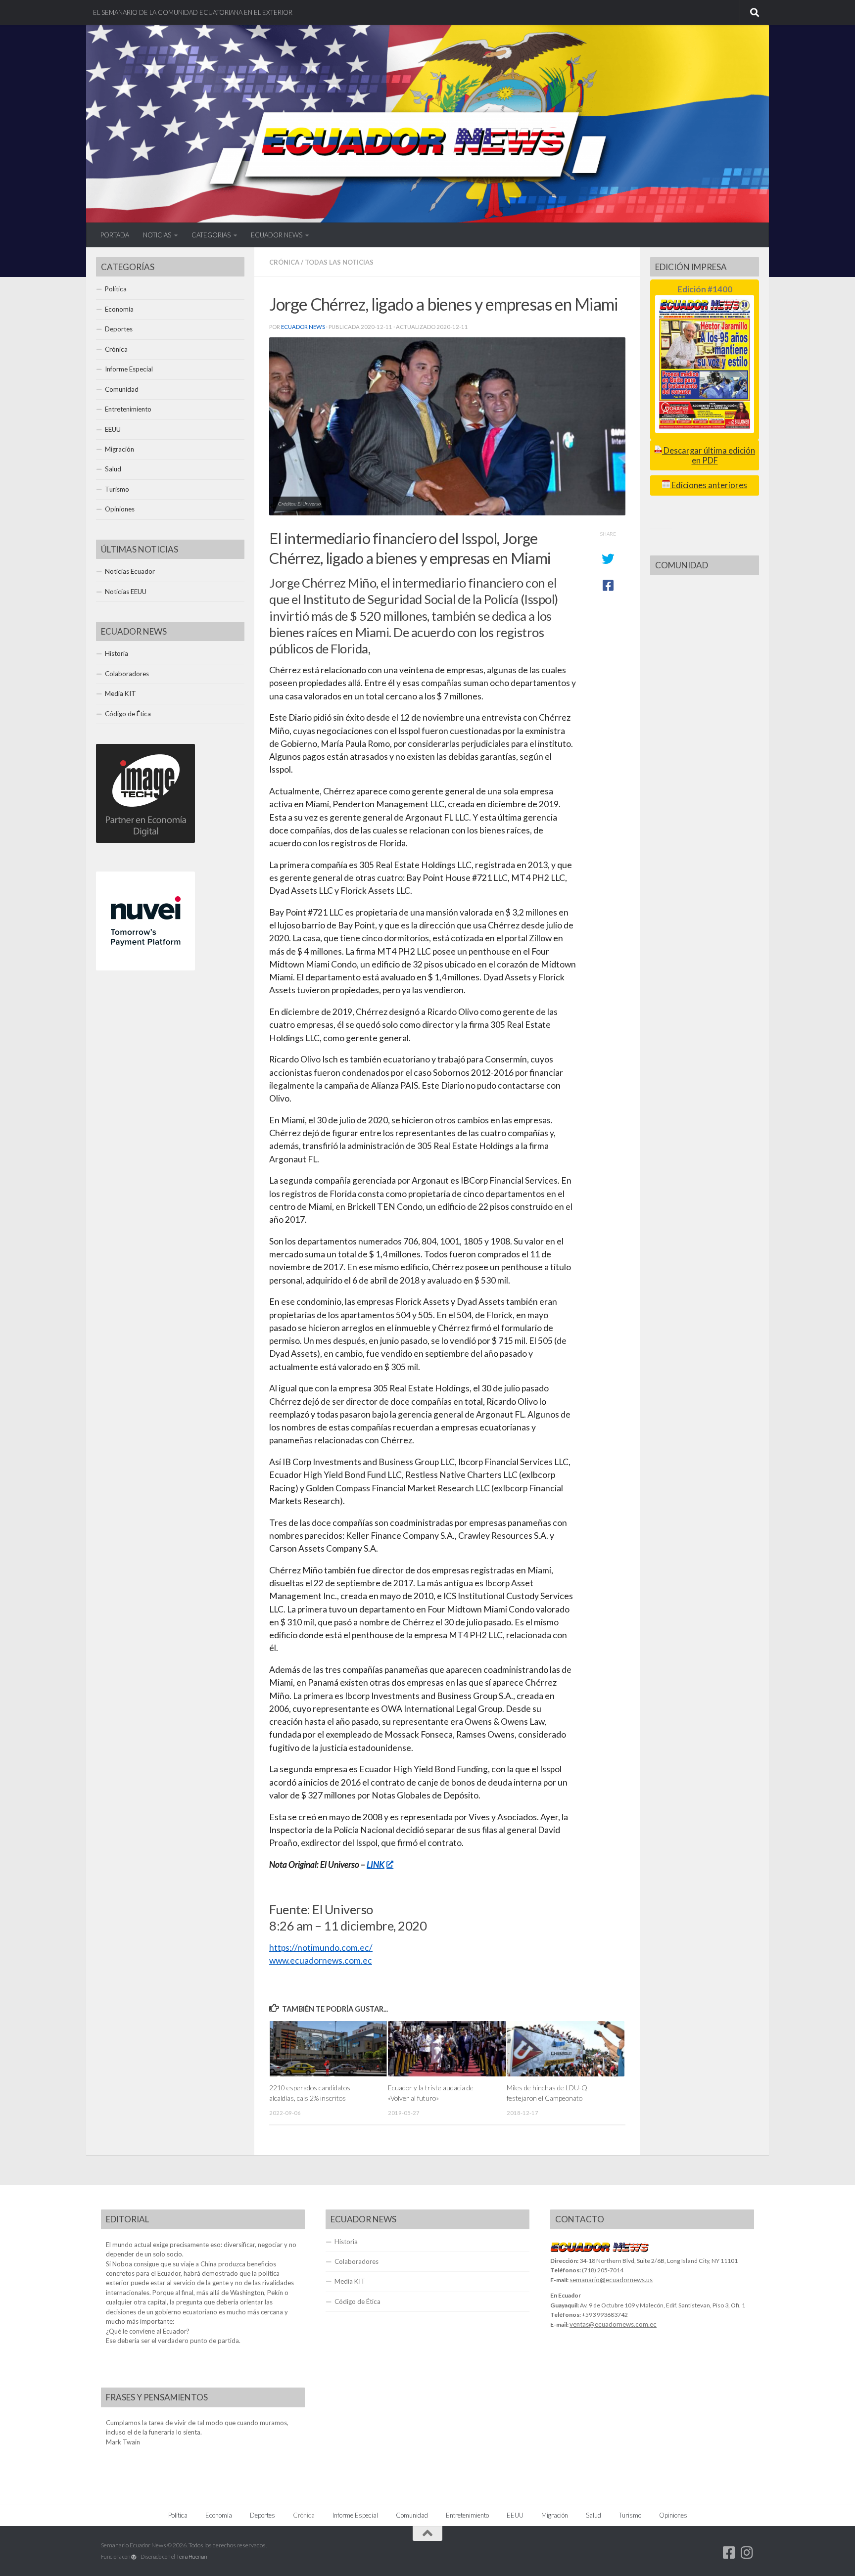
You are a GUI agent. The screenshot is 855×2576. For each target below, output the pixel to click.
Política (116, 289)
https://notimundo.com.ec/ (321, 1948)
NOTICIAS (157, 235)
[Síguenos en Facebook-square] (729, 2553)
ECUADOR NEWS (277, 235)
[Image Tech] (145, 840)
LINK (376, 1864)
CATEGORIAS (211, 235)
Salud (113, 469)
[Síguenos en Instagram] (747, 2553)
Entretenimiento (128, 409)
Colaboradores (127, 674)
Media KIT (120, 693)
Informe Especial (129, 369)
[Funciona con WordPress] (134, 2557)
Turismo (117, 489)
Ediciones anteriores (709, 485)
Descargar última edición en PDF (709, 455)
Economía (119, 309)
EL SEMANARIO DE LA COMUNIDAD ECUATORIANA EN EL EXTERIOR (193, 12)
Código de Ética (128, 714)
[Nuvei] (145, 968)
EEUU (113, 429)
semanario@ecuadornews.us (611, 2280)
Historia (117, 653)
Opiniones (120, 509)
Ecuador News (303, 327)
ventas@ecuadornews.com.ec (613, 2324)
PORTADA (115, 235)
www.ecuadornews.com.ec (321, 1960)
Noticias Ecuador (130, 571)
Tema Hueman (191, 2556)
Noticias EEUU (126, 592)
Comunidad (122, 389)
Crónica (284, 262)
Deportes (119, 329)
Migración (119, 449)
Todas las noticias (339, 262)
